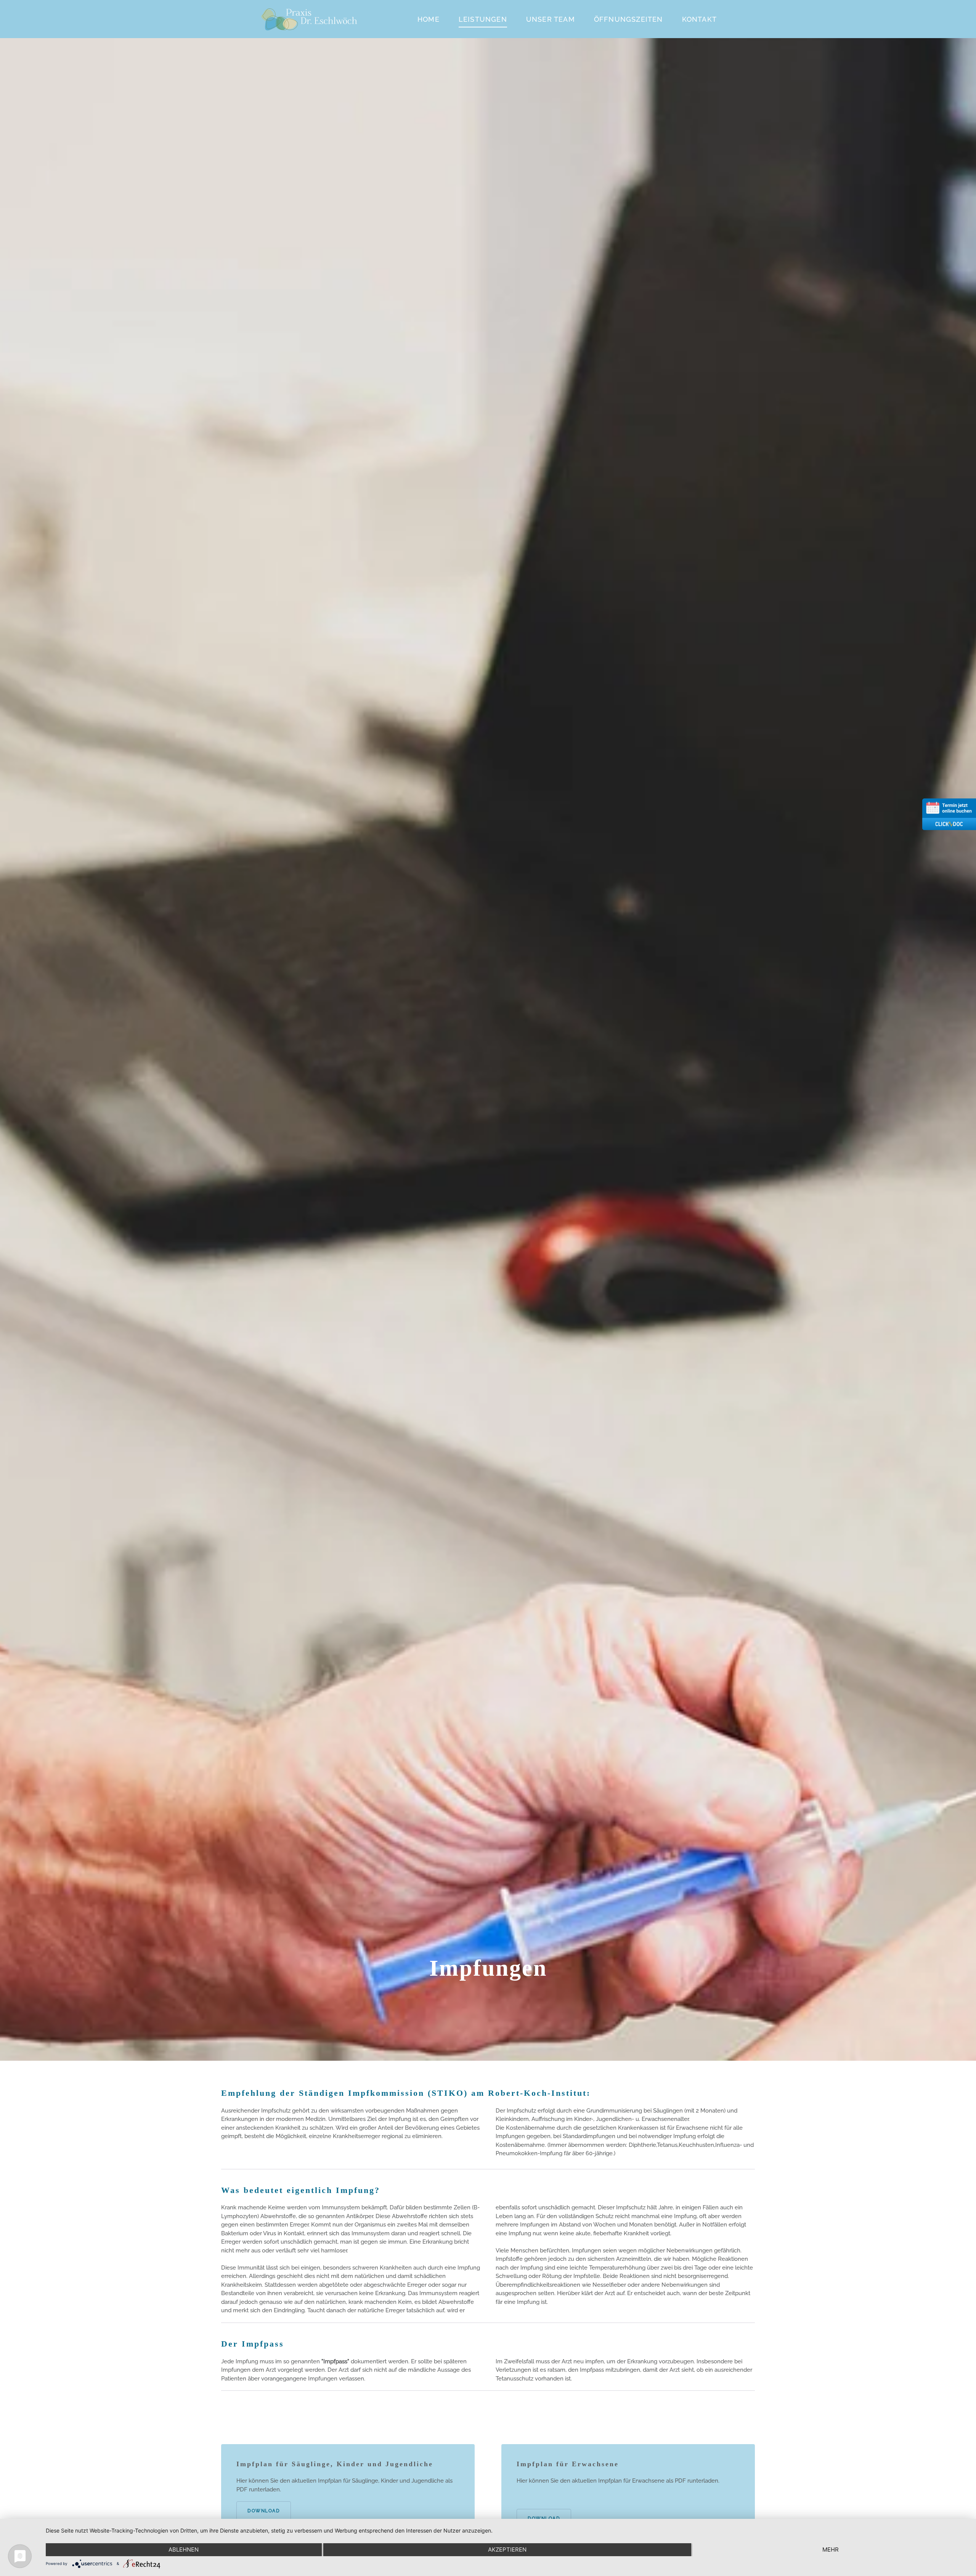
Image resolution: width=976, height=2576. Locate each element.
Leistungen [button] (483, 19)
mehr (831, 2550)
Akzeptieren (507, 2550)
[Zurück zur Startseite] (309, 19)
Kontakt (699, 19)
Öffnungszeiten (628, 19)
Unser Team (551, 19)
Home (429, 19)
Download (264, 2511)
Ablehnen (184, 2550)
